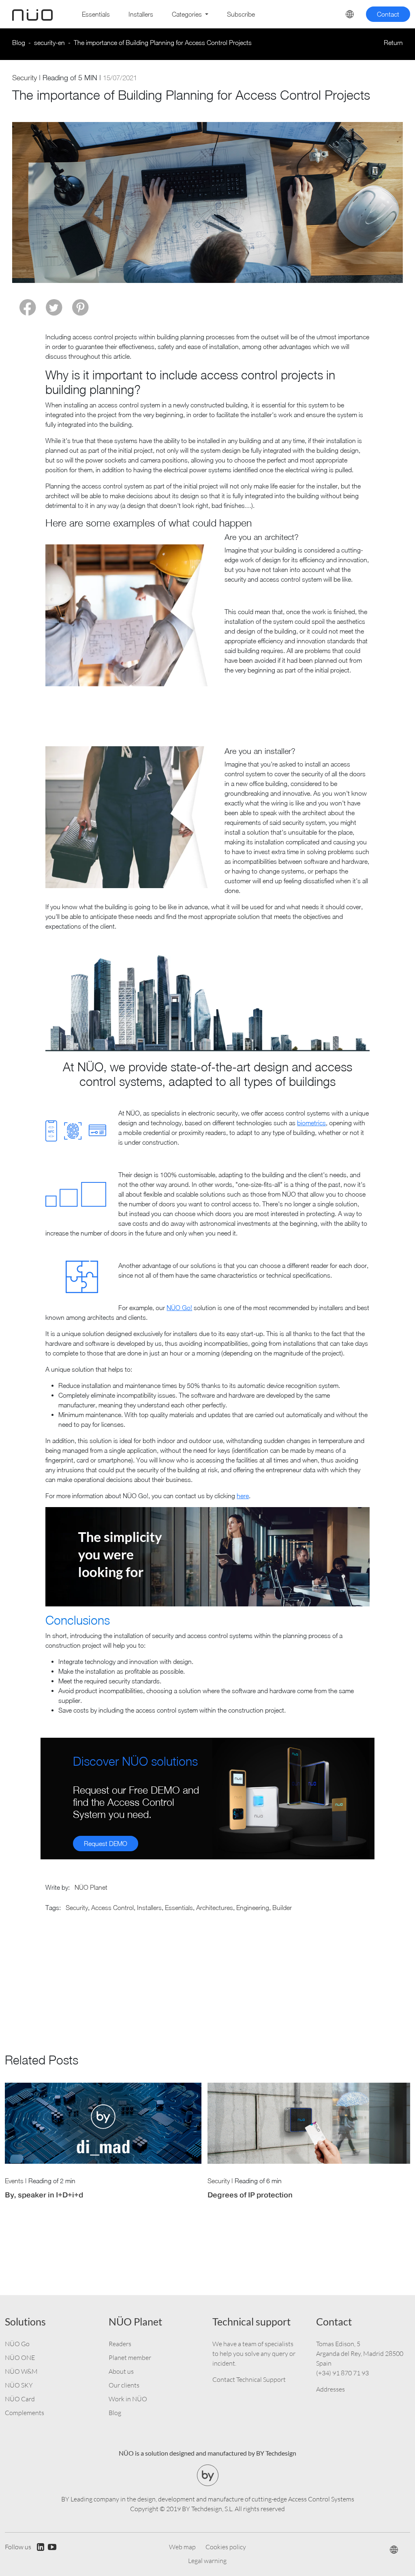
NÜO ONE (20, 2358)
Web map (182, 2547)
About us (121, 2371)
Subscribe (241, 14)
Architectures (215, 1908)
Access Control (112, 1908)
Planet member (130, 2358)
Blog (19, 43)
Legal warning (207, 2561)
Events (14, 2181)
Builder (282, 1908)
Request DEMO (106, 1844)
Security (25, 78)
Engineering (253, 1908)
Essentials (96, 14)
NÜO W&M (21, 2371)
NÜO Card (20, 2399)
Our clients (124, 2385)
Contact (388, 14)
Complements (25, 2413)
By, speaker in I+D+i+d (44, 2195)
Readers (120, 2344)
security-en (49, 43)
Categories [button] (188, 14)
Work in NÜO (128, 2399)
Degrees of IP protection (250, 2195)
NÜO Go (17, 2344)
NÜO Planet (91, 1887)
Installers (141, 14)
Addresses (331, 2389)
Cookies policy (226, 2547)
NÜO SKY (19, 2385)
